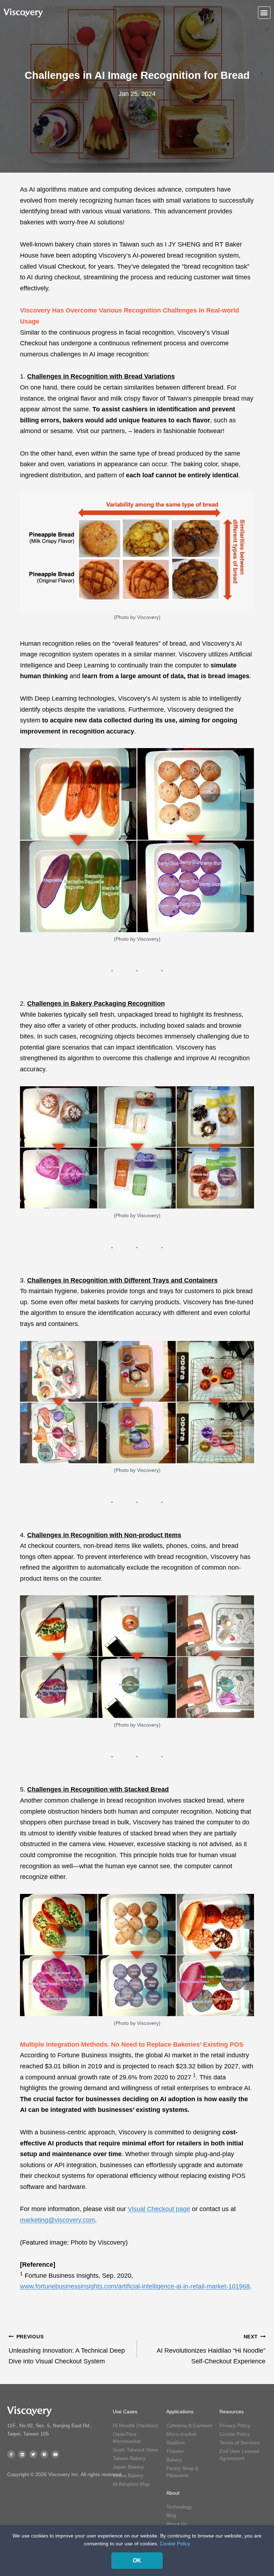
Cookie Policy (235, 2434)
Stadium (176, 2443)
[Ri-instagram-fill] (44, 2454)
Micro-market (181, 2434)
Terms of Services (240, 2443)
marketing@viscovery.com (57, 2220)
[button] (264, 13)
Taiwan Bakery (129, 2458)
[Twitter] (33, 2454)
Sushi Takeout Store (135, 2450)
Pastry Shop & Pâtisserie (182, 2472)
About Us (177, 2524)
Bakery (174, 2460)
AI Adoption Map (131, 2484)
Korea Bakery (128, 2475)
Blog (171, 2515)
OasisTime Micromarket (127, 2438)
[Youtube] (55, 2454)
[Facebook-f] (11, 2454)
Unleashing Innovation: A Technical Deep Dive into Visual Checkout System (67, 2349)
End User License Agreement (239, 2455)
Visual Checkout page (159, 2209)
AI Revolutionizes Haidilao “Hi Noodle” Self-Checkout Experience (211, 2349)
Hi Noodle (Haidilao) (135, 2425)
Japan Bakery (128, 2467)
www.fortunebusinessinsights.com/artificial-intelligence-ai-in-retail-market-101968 (135, 2286)
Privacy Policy (235, 2425)
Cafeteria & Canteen (189, 2425)
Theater (175, 2451)
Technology (179, 2507)
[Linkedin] (22, 2454)
